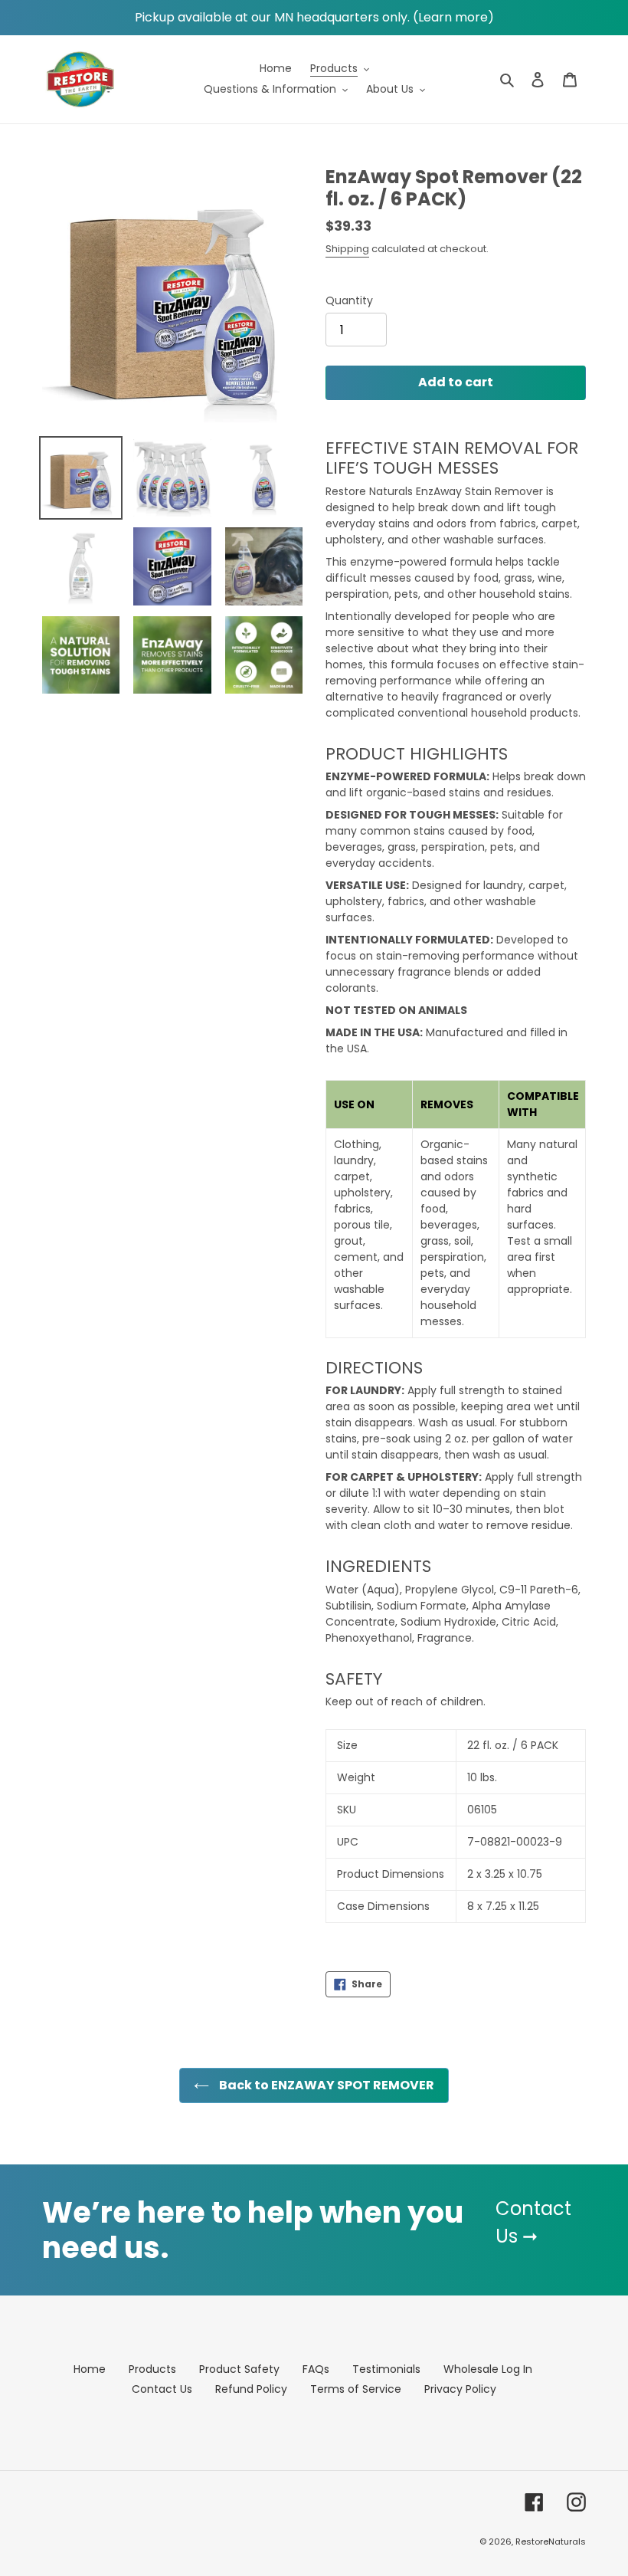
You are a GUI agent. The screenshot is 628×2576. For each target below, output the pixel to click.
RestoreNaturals (551, 2542)
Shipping (347, 249)
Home (90, 2369)
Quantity (349, 300)
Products (152, 2369)
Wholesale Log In (488, 2369)
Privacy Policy (460, 2389)
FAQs (316, 2369)
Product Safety (239, 2369)
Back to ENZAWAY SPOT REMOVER (325, 2085)
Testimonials (386, 2369)
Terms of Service (356, 2389)
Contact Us (162, 2389)
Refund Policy (251, 2389)
